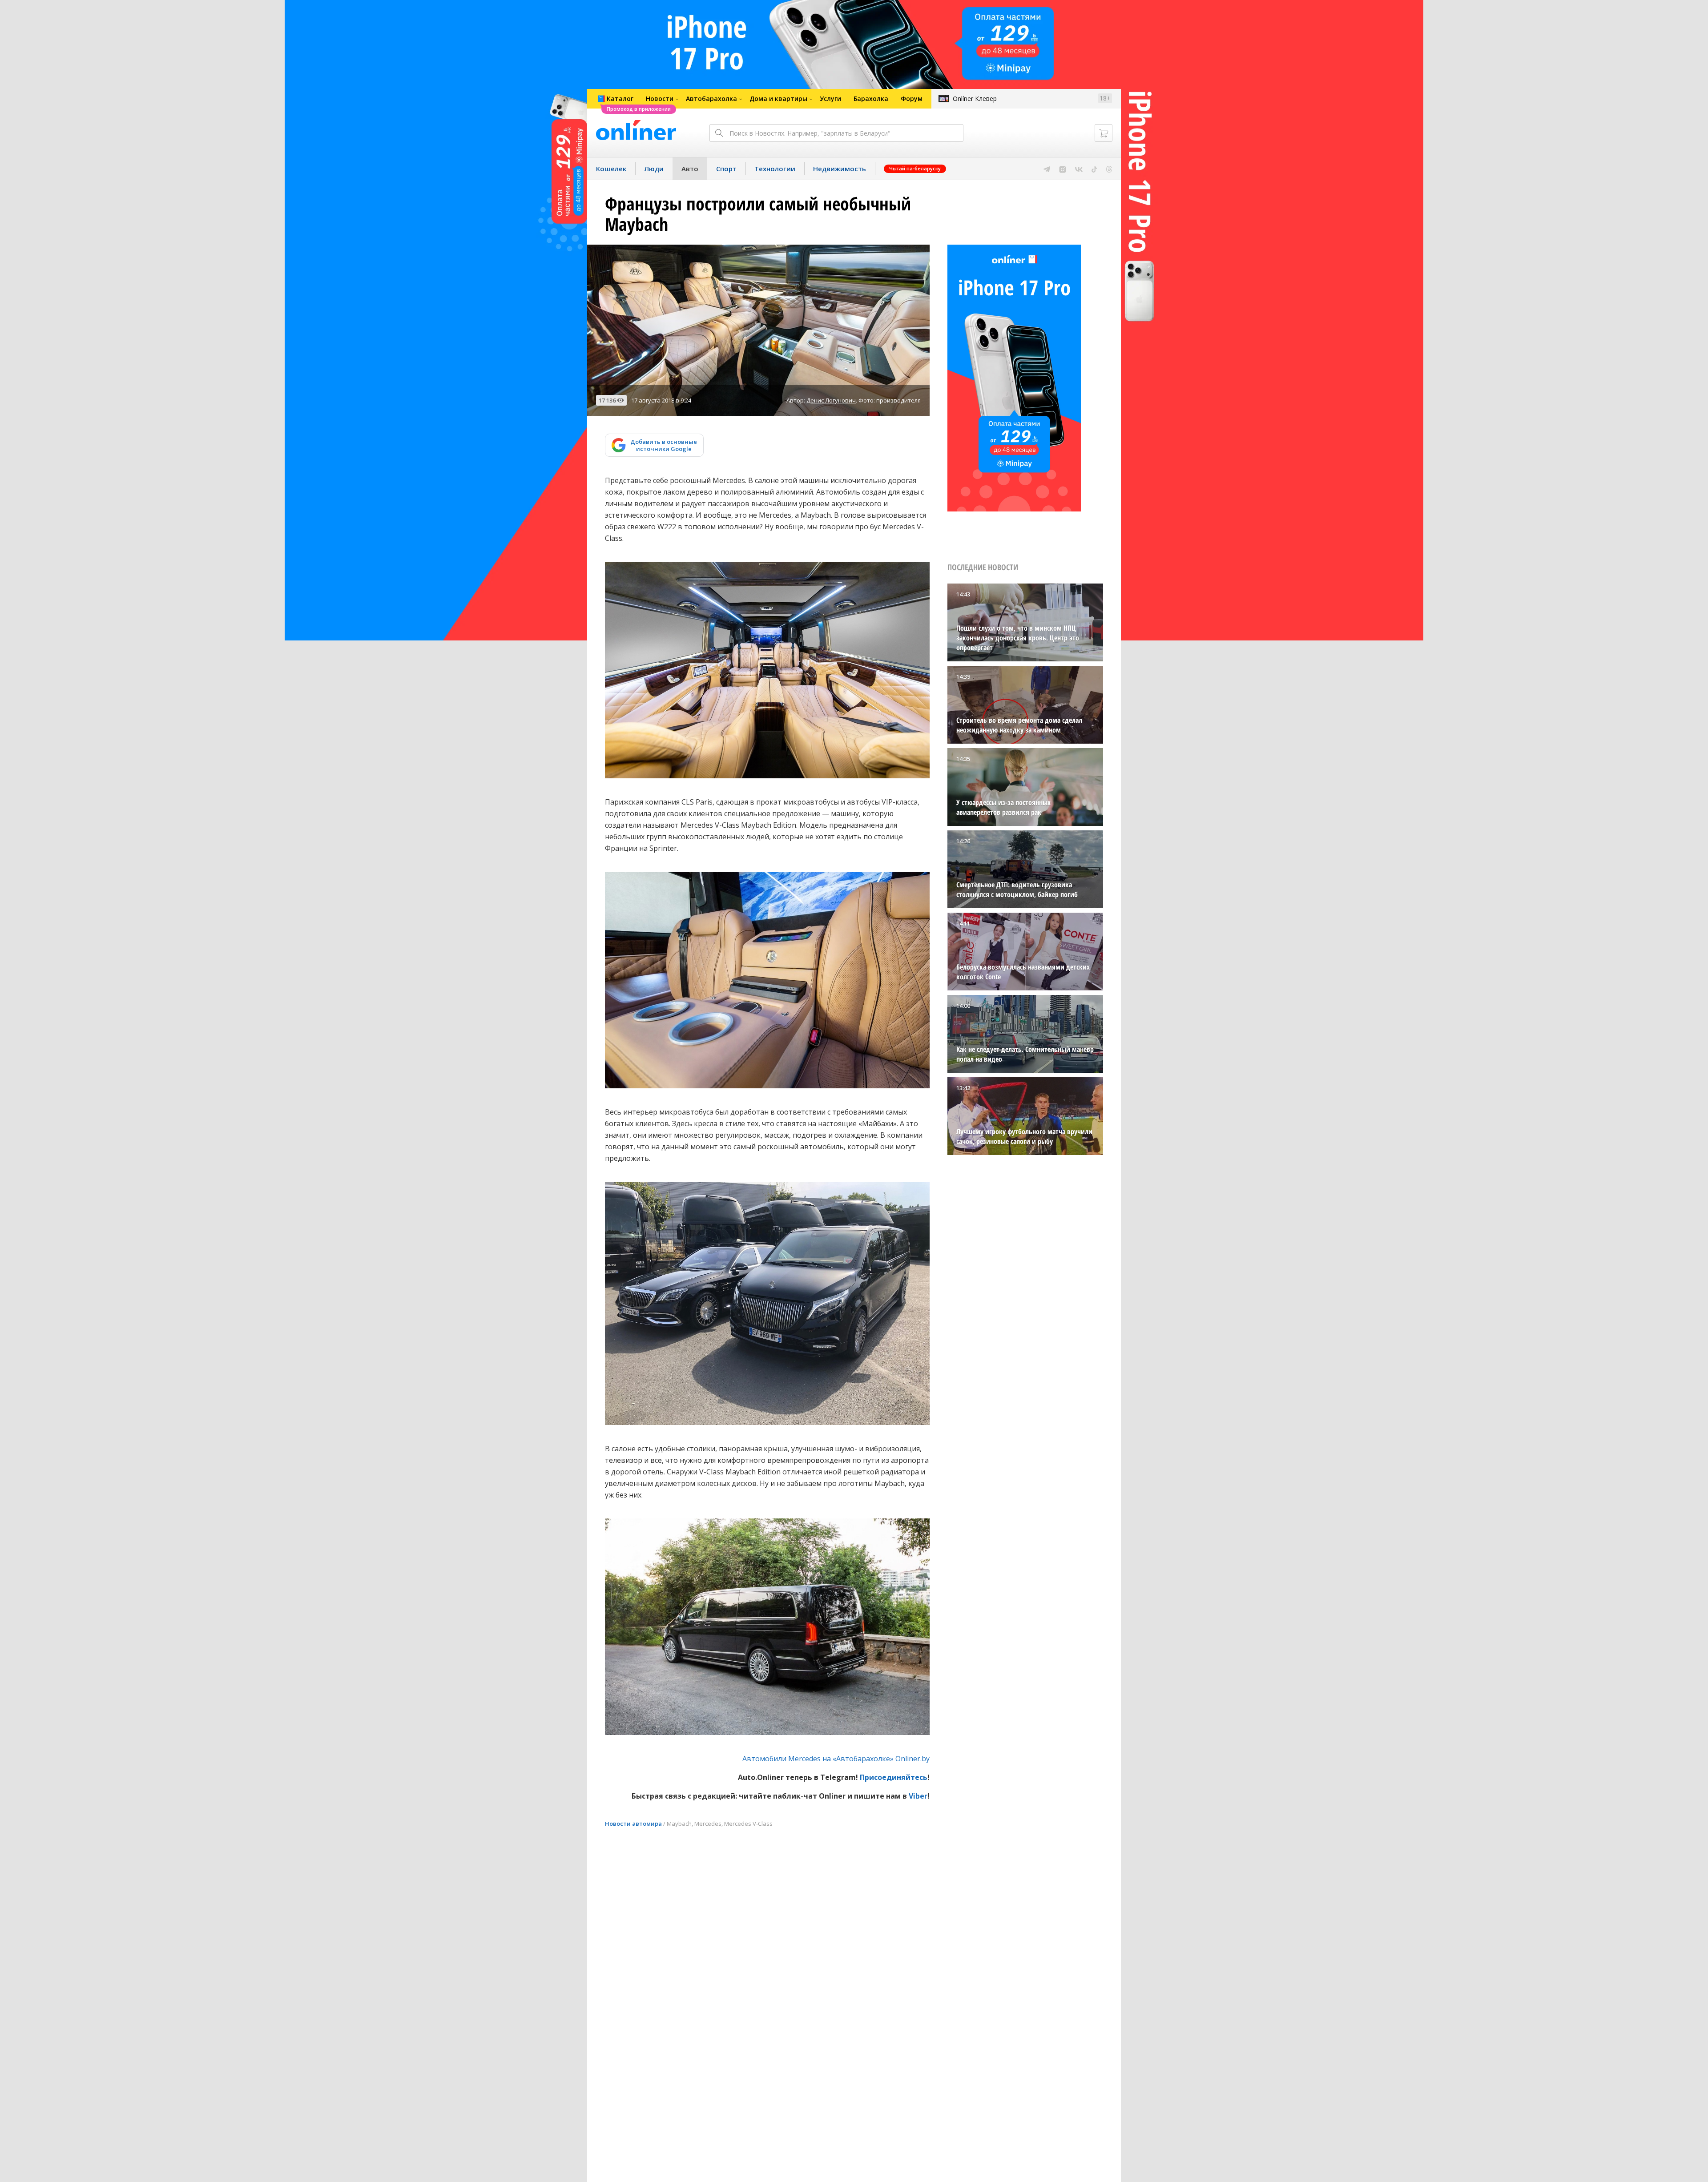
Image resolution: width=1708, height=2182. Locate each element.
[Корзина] (1104, 133)
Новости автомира (633, 1824)
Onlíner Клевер (975, 99)
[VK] (1079, 169)
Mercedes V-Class (748, 1824)
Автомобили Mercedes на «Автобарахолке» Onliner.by (836, 1759)
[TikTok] (1094, 169)
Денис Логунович (831, 400)
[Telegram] (1047, 169)
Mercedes (708, 1824)
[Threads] (1109, 169)
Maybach (679, 1824)
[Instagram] (1063, 169)
